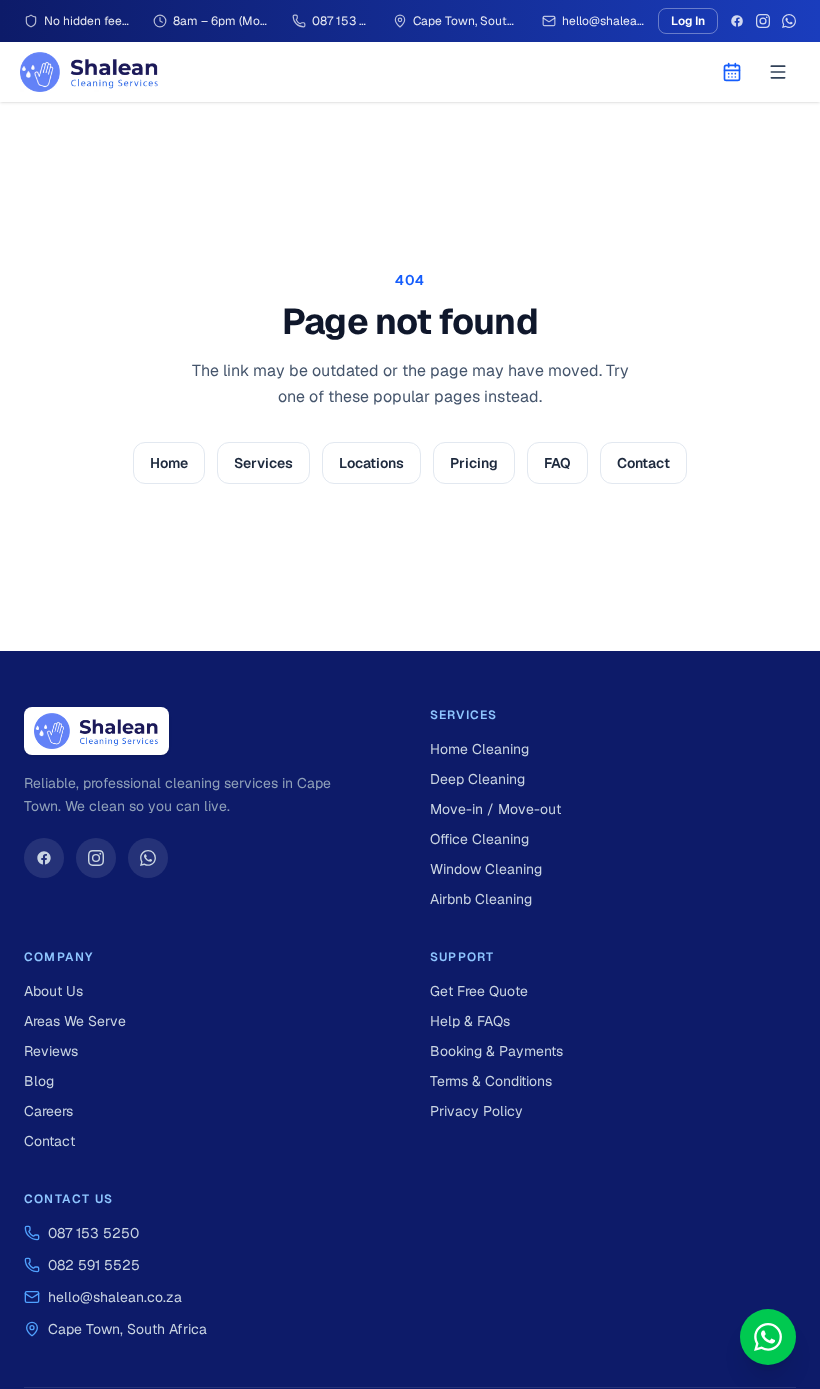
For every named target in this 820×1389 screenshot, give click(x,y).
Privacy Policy (476, 1111)
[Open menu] (778, 72)
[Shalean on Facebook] (44, 858)
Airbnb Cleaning (481, 899)
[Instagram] (763, 21)
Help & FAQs (470, 1021)
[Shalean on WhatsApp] (148, 858)
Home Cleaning (479, 749)
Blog (39, 1081)
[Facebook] (737, 21)
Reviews (51, 1051)
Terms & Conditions (491, 1081)
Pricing (474, 463)
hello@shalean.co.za (115, 1297)
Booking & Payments (496, 1051)
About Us (53, 991)
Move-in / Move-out (495, 809)
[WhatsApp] (789, 21)
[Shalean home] (89, 72)
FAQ (557, 463)
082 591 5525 (94, 1265)
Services (263, 463)
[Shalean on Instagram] (96, 858)
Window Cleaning (486, 869)
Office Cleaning (479, 839)
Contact (643, 463)
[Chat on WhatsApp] (768, 1337)
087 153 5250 (93, 1233)
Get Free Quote (479, 991)
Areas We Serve (75, 1021)
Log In (688, 21)
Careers (48, 1111)
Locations (371, 463)
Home (169, 463)
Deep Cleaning (477, 779)
